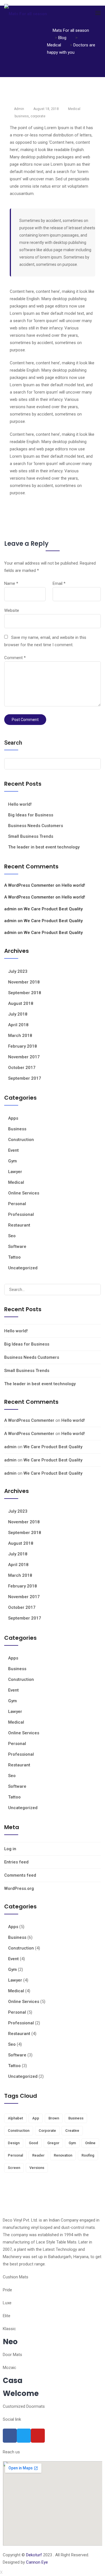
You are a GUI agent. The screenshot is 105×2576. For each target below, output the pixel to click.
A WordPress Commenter (29, 885)
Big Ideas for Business (31, 815)
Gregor (53, 2143)
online (90, 2143)
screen (14, 2168)
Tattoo (14, 1257)
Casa (13, 2380)
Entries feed (16, 1862)
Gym (12, 1161)
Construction (21, 1140)
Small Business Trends (31, 836)
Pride (7, 2290)
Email (59, 583)
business (22, 116)
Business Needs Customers (36, 826)
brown (54, 2118)
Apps (13, 1118)
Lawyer (15, 1172)
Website (12, 610)
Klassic (9, 2329)
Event (13, 1150)
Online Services (24, 1193)
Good (33, 2143)
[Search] (94, 1290)
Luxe (7, 2303)
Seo (12, 1236)
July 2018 (18, 1014)
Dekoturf (34, 2555)
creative (72, 2131)
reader (38, 2155)
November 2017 (24, 1057)
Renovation (63, 2155)
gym (72, 2143)
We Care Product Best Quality (53, 909)
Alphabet (15, 2118)
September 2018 (25, 993)
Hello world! (20, 804)
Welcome (21, 2393)
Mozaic (10, 2368)
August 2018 (21, 1003)
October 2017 (22, 1068)
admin (10, 909)
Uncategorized (23, 1268)
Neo (10, 2342)
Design (14, 2143)
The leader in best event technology (44, 847)
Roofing (88, 2155)
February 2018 (23, 1046)
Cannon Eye (37, 2562)
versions (37, 2168)
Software (17, 1247)
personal (15, 2155)
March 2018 (20, 1036)
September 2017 (25, 1078)
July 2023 (18, 971)
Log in (10, 1849)
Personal (17, 1204)
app (36, 2118)
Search (13, 743)
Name (11, 583)
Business (17, 1129)
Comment (15, 658)
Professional (21, 1214)
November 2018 (24, 982)
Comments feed (20, 1875)
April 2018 (18, 1025)
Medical (74, 109)
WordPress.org (19, 1888)
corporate (38, 116)
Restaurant (19, 1225)
